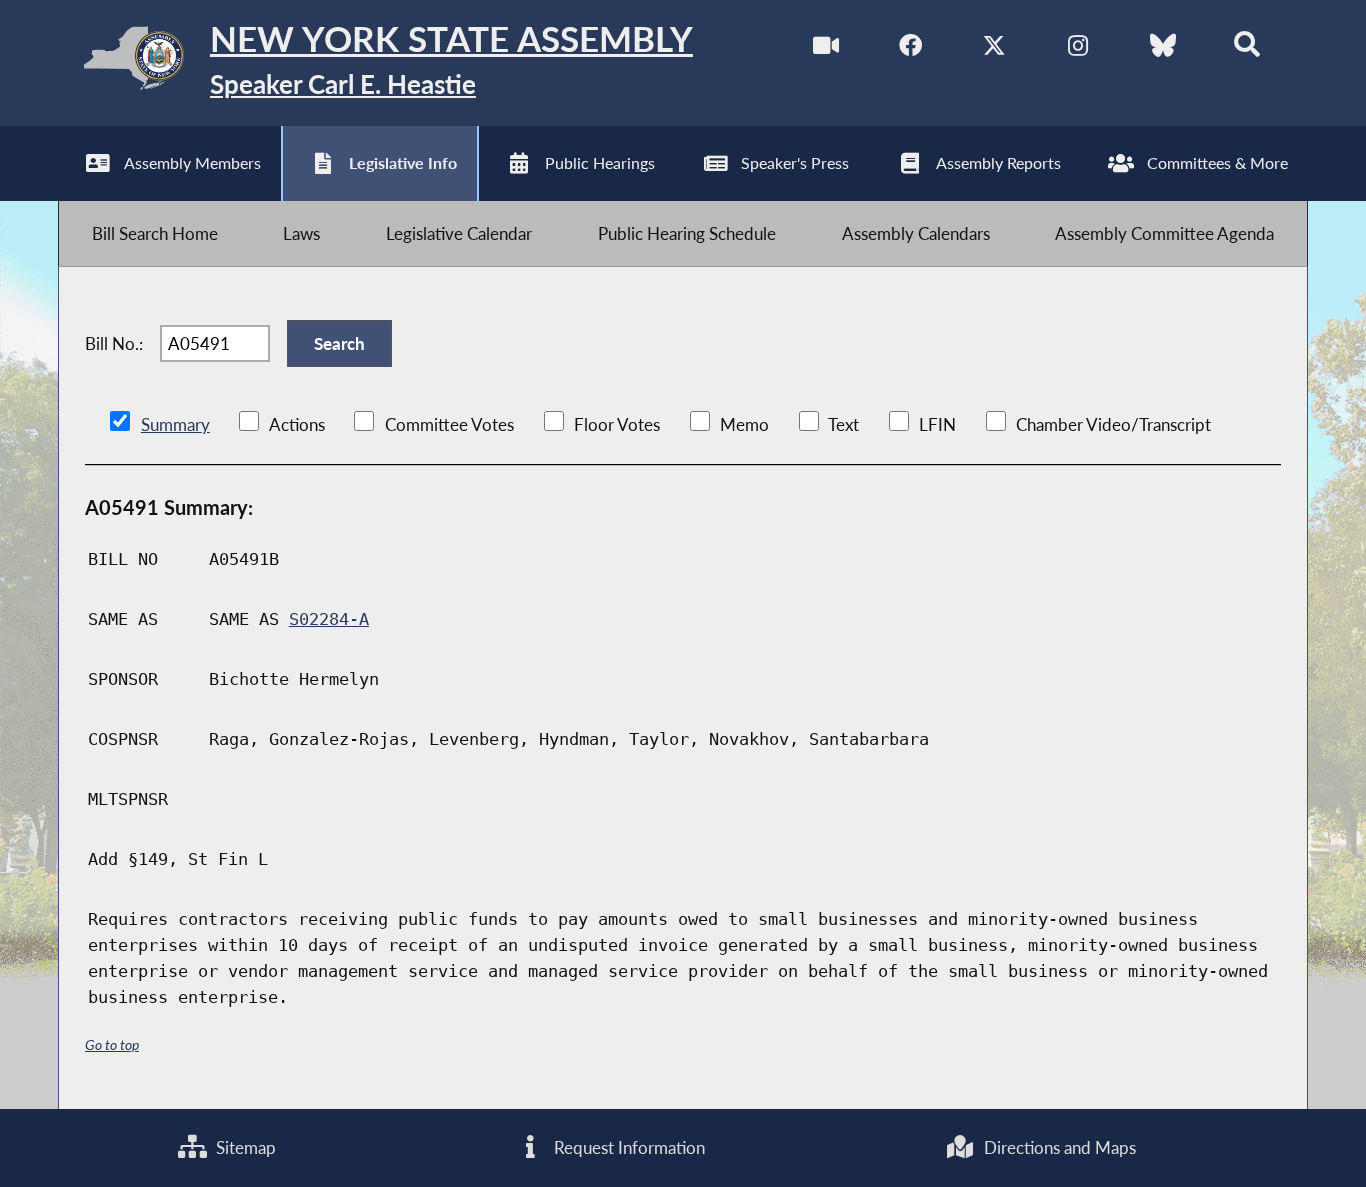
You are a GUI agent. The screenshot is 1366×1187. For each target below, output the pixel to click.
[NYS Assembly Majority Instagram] (1078, 48)
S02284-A (329, 619)
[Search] (1246, 48)
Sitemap (244, 1147)
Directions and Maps (1058, 1147)
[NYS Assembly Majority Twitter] (994, 48)
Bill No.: (114, 343)
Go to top (112, 1044)
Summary (175, 424)
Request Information (627, 1147)
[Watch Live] (826, 48)
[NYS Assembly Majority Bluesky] (1162, 48)
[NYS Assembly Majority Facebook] (910, 48)
